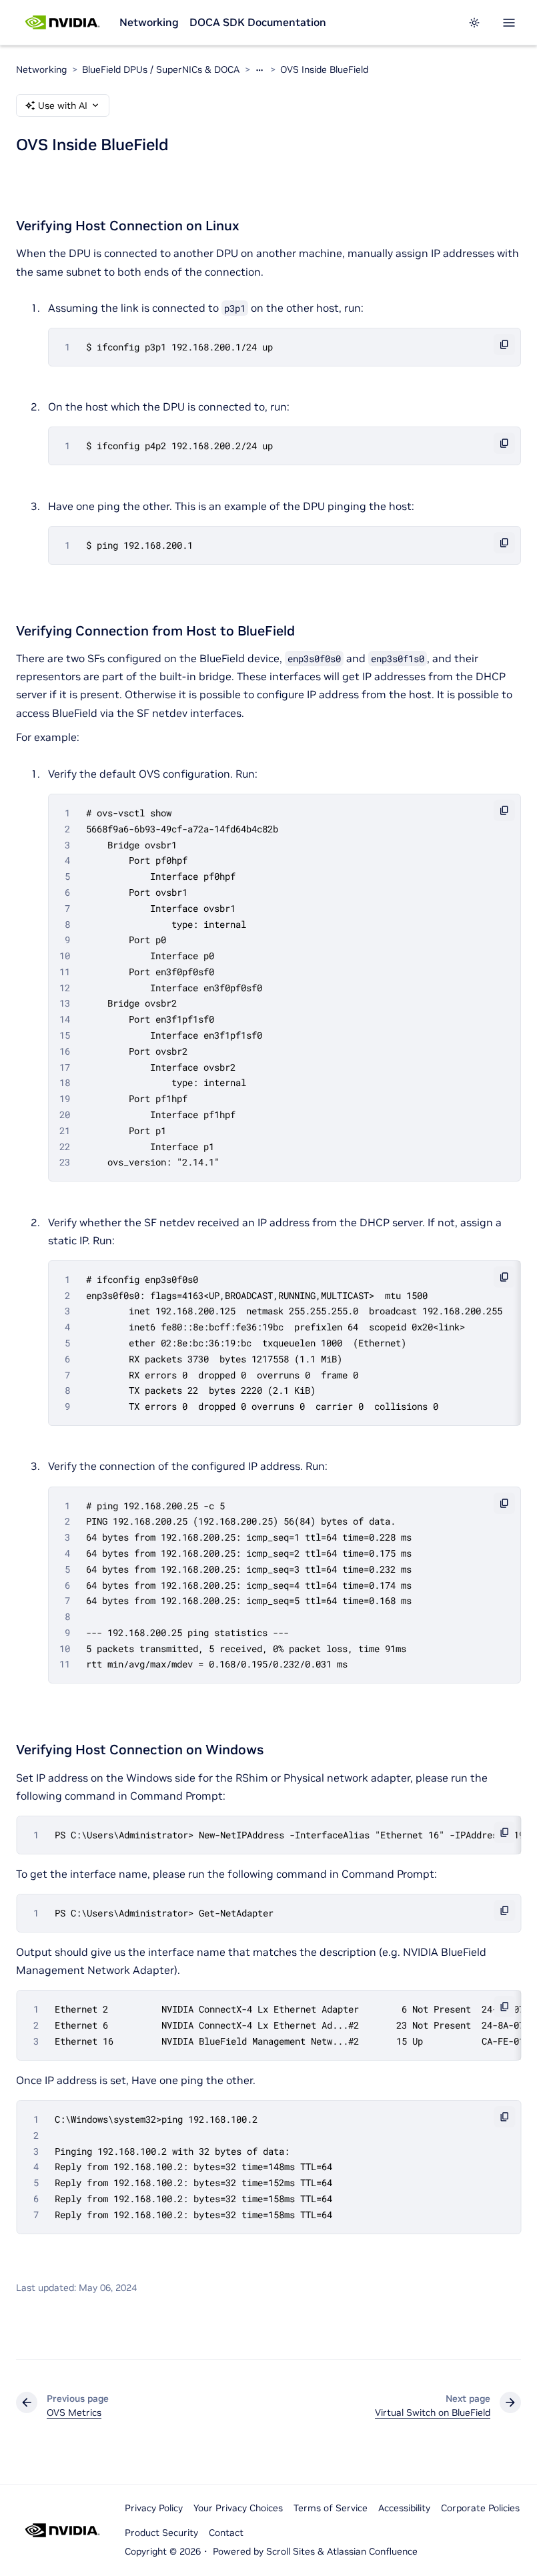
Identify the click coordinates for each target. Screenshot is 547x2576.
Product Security (161, 2533)
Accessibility (404, 2508)
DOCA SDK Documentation (258, 22)
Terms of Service (331, 2508)
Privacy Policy (154, 2508)
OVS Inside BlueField (324, 69)
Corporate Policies (480, 2508)
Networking (149, 22)
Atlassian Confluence (372, 2551)
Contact (226, 2533)
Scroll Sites (291, 2551)
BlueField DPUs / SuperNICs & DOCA (161, 69)
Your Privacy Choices (238, 2508)
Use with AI (63, 105)
